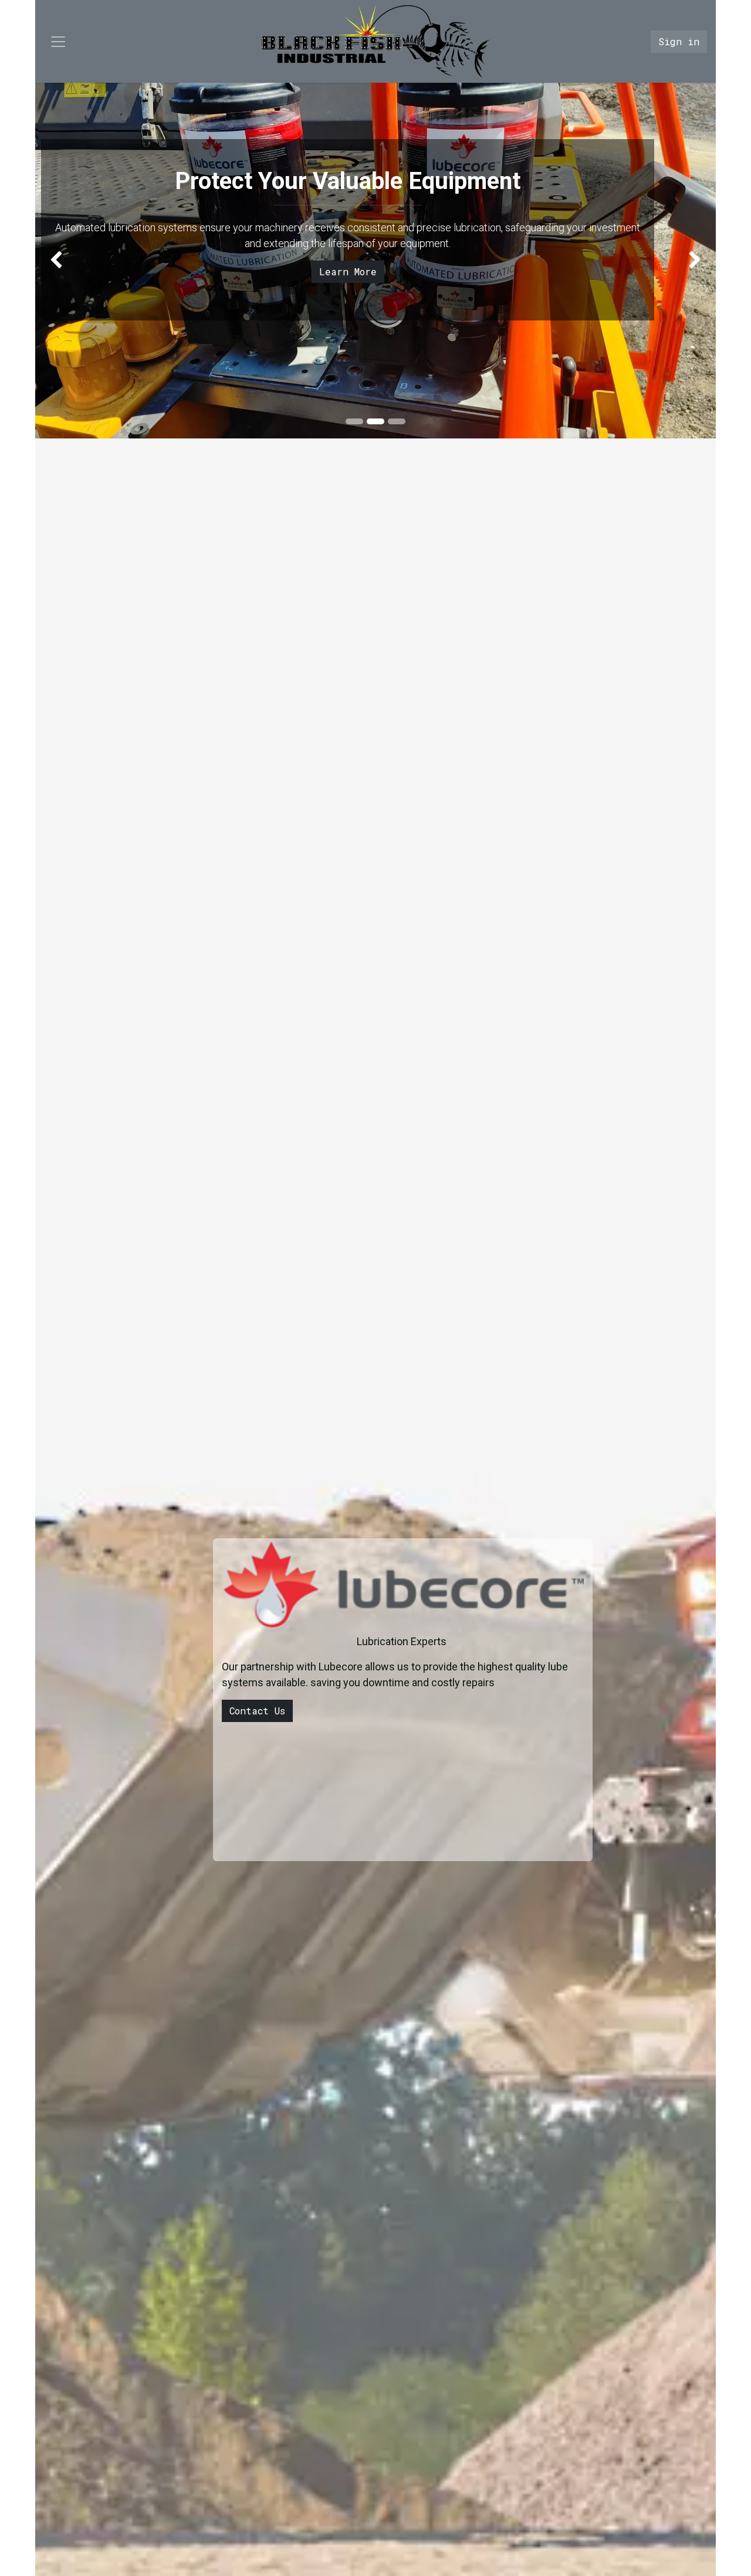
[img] (62, 261)
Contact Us (257, 1711)
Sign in (679, 41)
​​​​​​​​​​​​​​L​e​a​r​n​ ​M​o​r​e (348, 271)
